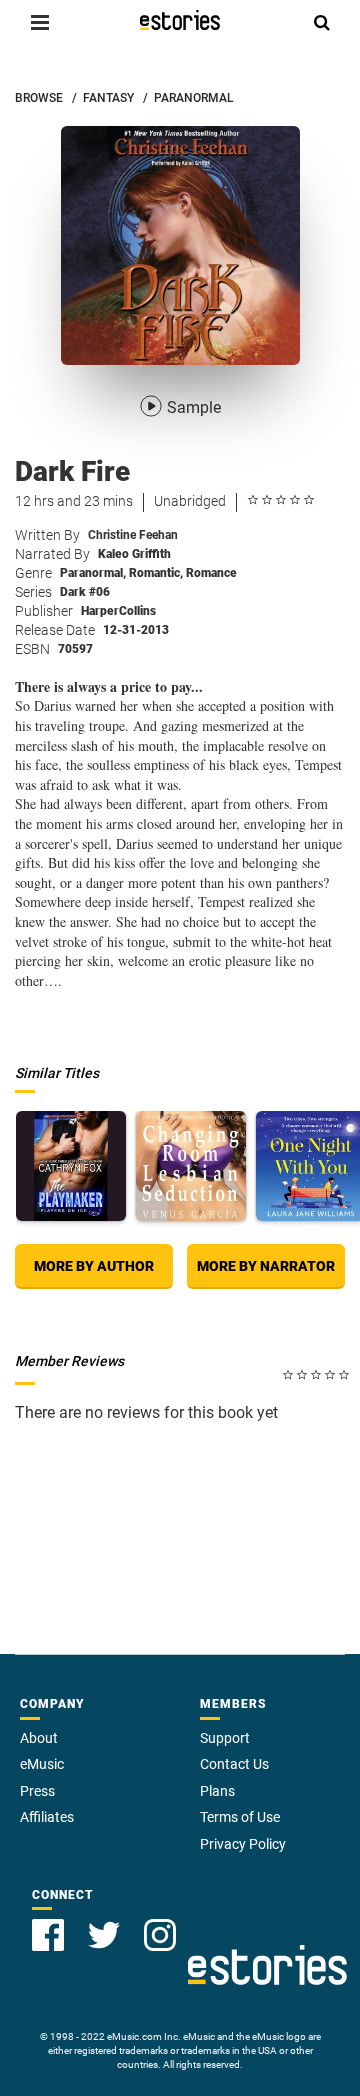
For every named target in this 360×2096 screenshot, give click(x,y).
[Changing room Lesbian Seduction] (191, 1166)
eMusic (42, 1764)
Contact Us (234, 1764)
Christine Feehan (133, 535)
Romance (211, 573)
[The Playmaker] (71, 1166)
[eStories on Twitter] (104, 1935)
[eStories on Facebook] (48, 1935)
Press (37, 1791)
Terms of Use (240, 1817)
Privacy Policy (243, 1844)
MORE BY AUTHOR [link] (94, 1266)
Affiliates (47, 1817)
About (39, 1738)
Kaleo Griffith (134, 554)
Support (225, 1738)
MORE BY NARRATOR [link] (266, 1266)
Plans (217, 1791)
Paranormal (93, 573)
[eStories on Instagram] (160, 1935)
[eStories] (180, 20)
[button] (40, 22)
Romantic (156, 573)
